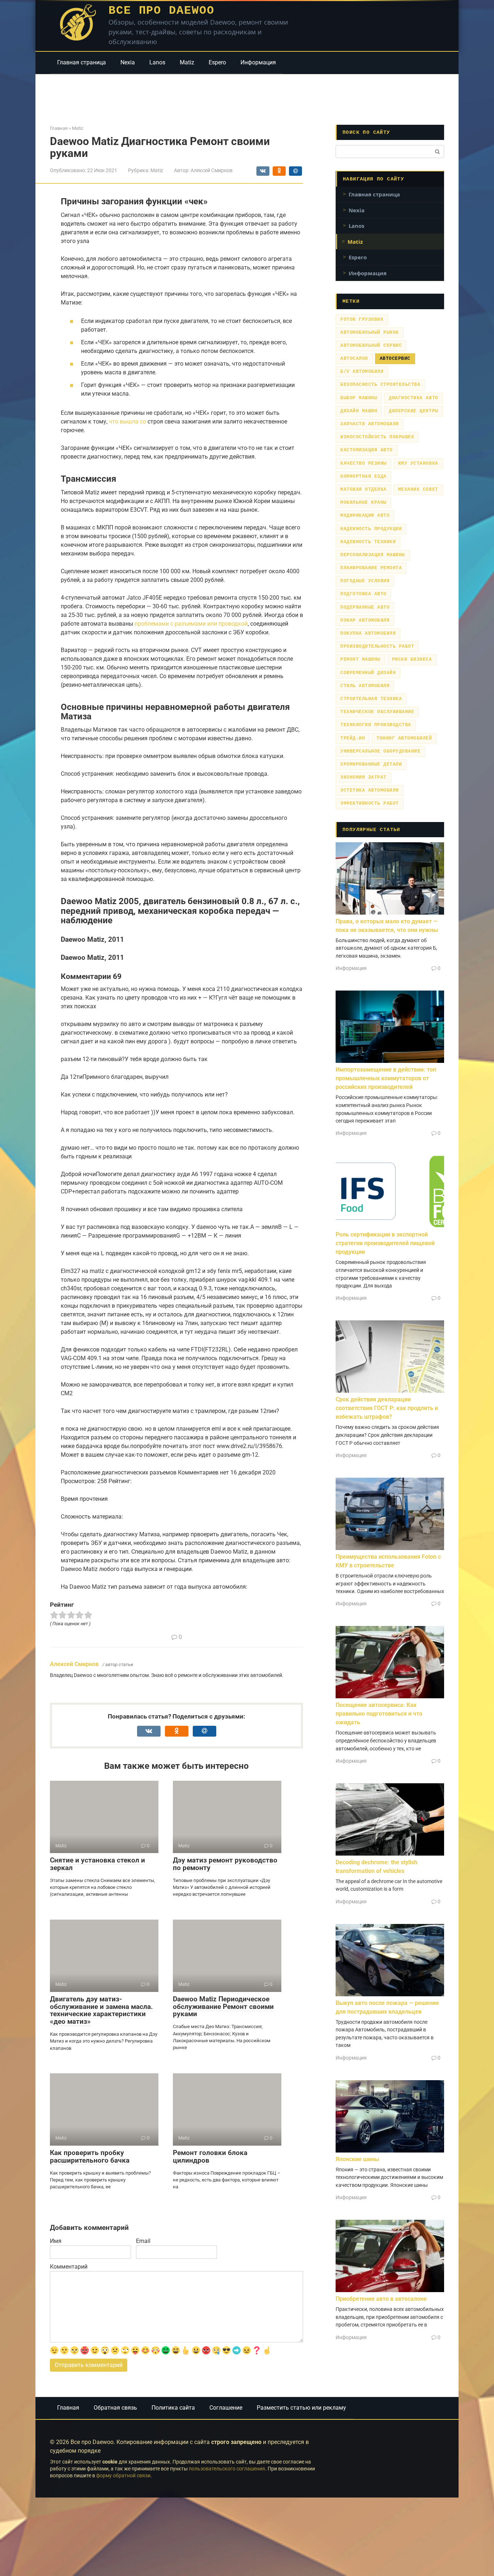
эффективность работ (370, 803)
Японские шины (357, 2159)
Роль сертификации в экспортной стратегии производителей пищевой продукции (385, 1243)
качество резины (363, 463)
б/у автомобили (362, 372)
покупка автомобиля (368, 633)
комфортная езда (363, 476)
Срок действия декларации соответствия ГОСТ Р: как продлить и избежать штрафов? (387, 1408)
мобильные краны (363, 503)
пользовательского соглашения (227, 2469)
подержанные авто (365, 607)
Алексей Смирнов (74, 1664)
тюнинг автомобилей (404, 738)
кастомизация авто (367, 450)
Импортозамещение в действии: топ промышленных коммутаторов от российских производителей (386, 1078)
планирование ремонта (371, 568)
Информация (258, 62)
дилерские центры (413, 411)
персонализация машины (373, 555)
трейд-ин (353, 738)
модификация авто (365, 516)
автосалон (354, 359)
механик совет (418, 489)
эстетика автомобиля (370, 790)
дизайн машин (359, 411)
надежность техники (368, 542)
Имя (56, 2241)
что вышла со (127, 421)
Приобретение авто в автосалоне (381, 2299)
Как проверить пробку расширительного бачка (90, 2156)
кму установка (418, 463)
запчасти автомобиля (370, 424)
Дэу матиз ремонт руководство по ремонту (225, 1864)
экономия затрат (363, 777)
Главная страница (82, 62)
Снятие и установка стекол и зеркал (97, 1864)
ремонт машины (360, 659)
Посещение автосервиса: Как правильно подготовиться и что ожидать (379, 1714)
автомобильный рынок (370, 333)
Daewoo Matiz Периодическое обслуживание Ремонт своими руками (223, 2007)
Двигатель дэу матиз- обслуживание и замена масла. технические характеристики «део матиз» (101, 2010)
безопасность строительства (380, 385)
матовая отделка (363, 489)
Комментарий (69, 2267)
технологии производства (376, 725)
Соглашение (226, 2408)
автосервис (395, 359)
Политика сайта (173, 2408)
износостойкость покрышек (377, 437)
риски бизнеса (412, 659)
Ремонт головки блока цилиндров (210, 2156)
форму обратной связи (123, 2476)
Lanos (157, 62)
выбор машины (359, 398)
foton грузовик (362, 320)
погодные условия (365, 581)
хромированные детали (371, 764)
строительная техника (371, 699)
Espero (217, 62)
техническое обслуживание (377, 712)
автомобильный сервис (371, 346)
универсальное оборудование (380, 751)
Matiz (187, 62)
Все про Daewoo (161, 11)
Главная (68, 2408)
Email (143, 2241)
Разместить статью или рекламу (301, 2408)
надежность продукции (371, 529)
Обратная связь (115, 2408)
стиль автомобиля (365, 686)
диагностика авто (413, 398)
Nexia (128, 62)
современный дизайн (368, 673)
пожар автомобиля (365, 620)
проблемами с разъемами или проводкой (191, 624)
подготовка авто (363, 594)
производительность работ (377, 646)
